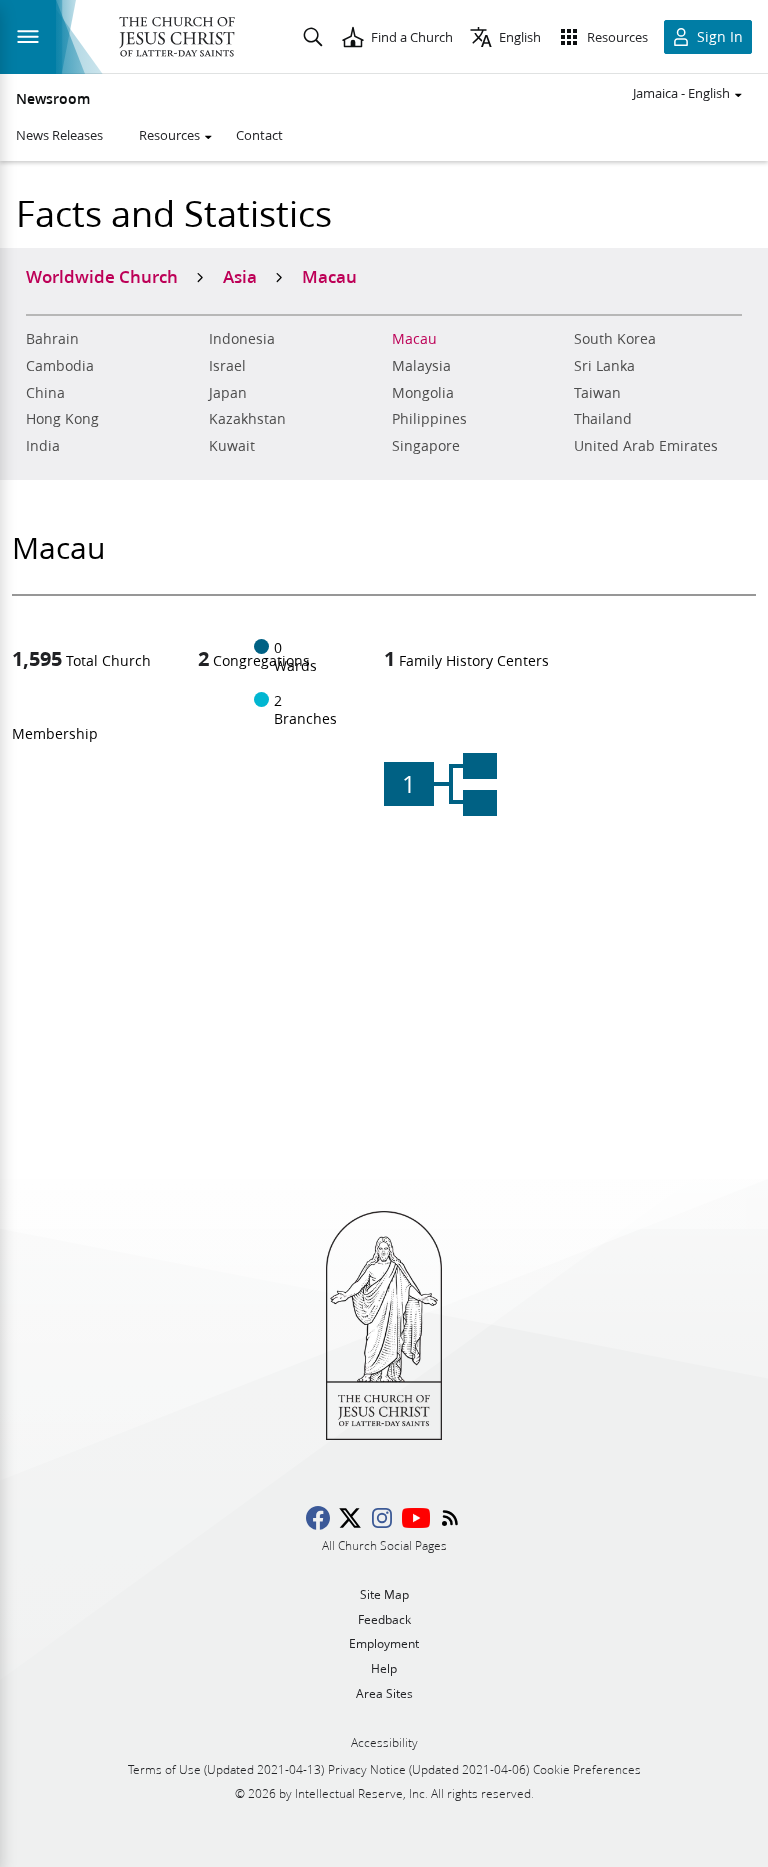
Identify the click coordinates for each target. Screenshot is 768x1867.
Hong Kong (62, 419)
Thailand (603, 419)
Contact (259, 135)
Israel (227, 366)
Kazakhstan (247, 419)
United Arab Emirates (646, 446)
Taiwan (597, 393)
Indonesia (242, 339)
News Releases (59, 135)
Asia (240, 276)
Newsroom (53, 99)
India (43, 446)
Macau (414, 339)
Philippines (429, 419)
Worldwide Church (102, 276)
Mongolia (423, 393)
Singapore (426, 446)
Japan (228, 393)
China (45, 393)
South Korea (615, 339)
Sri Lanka (604, 366)
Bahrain (52, 339)
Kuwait (232, 446)
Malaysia (421, 366)
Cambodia (60, 366)
